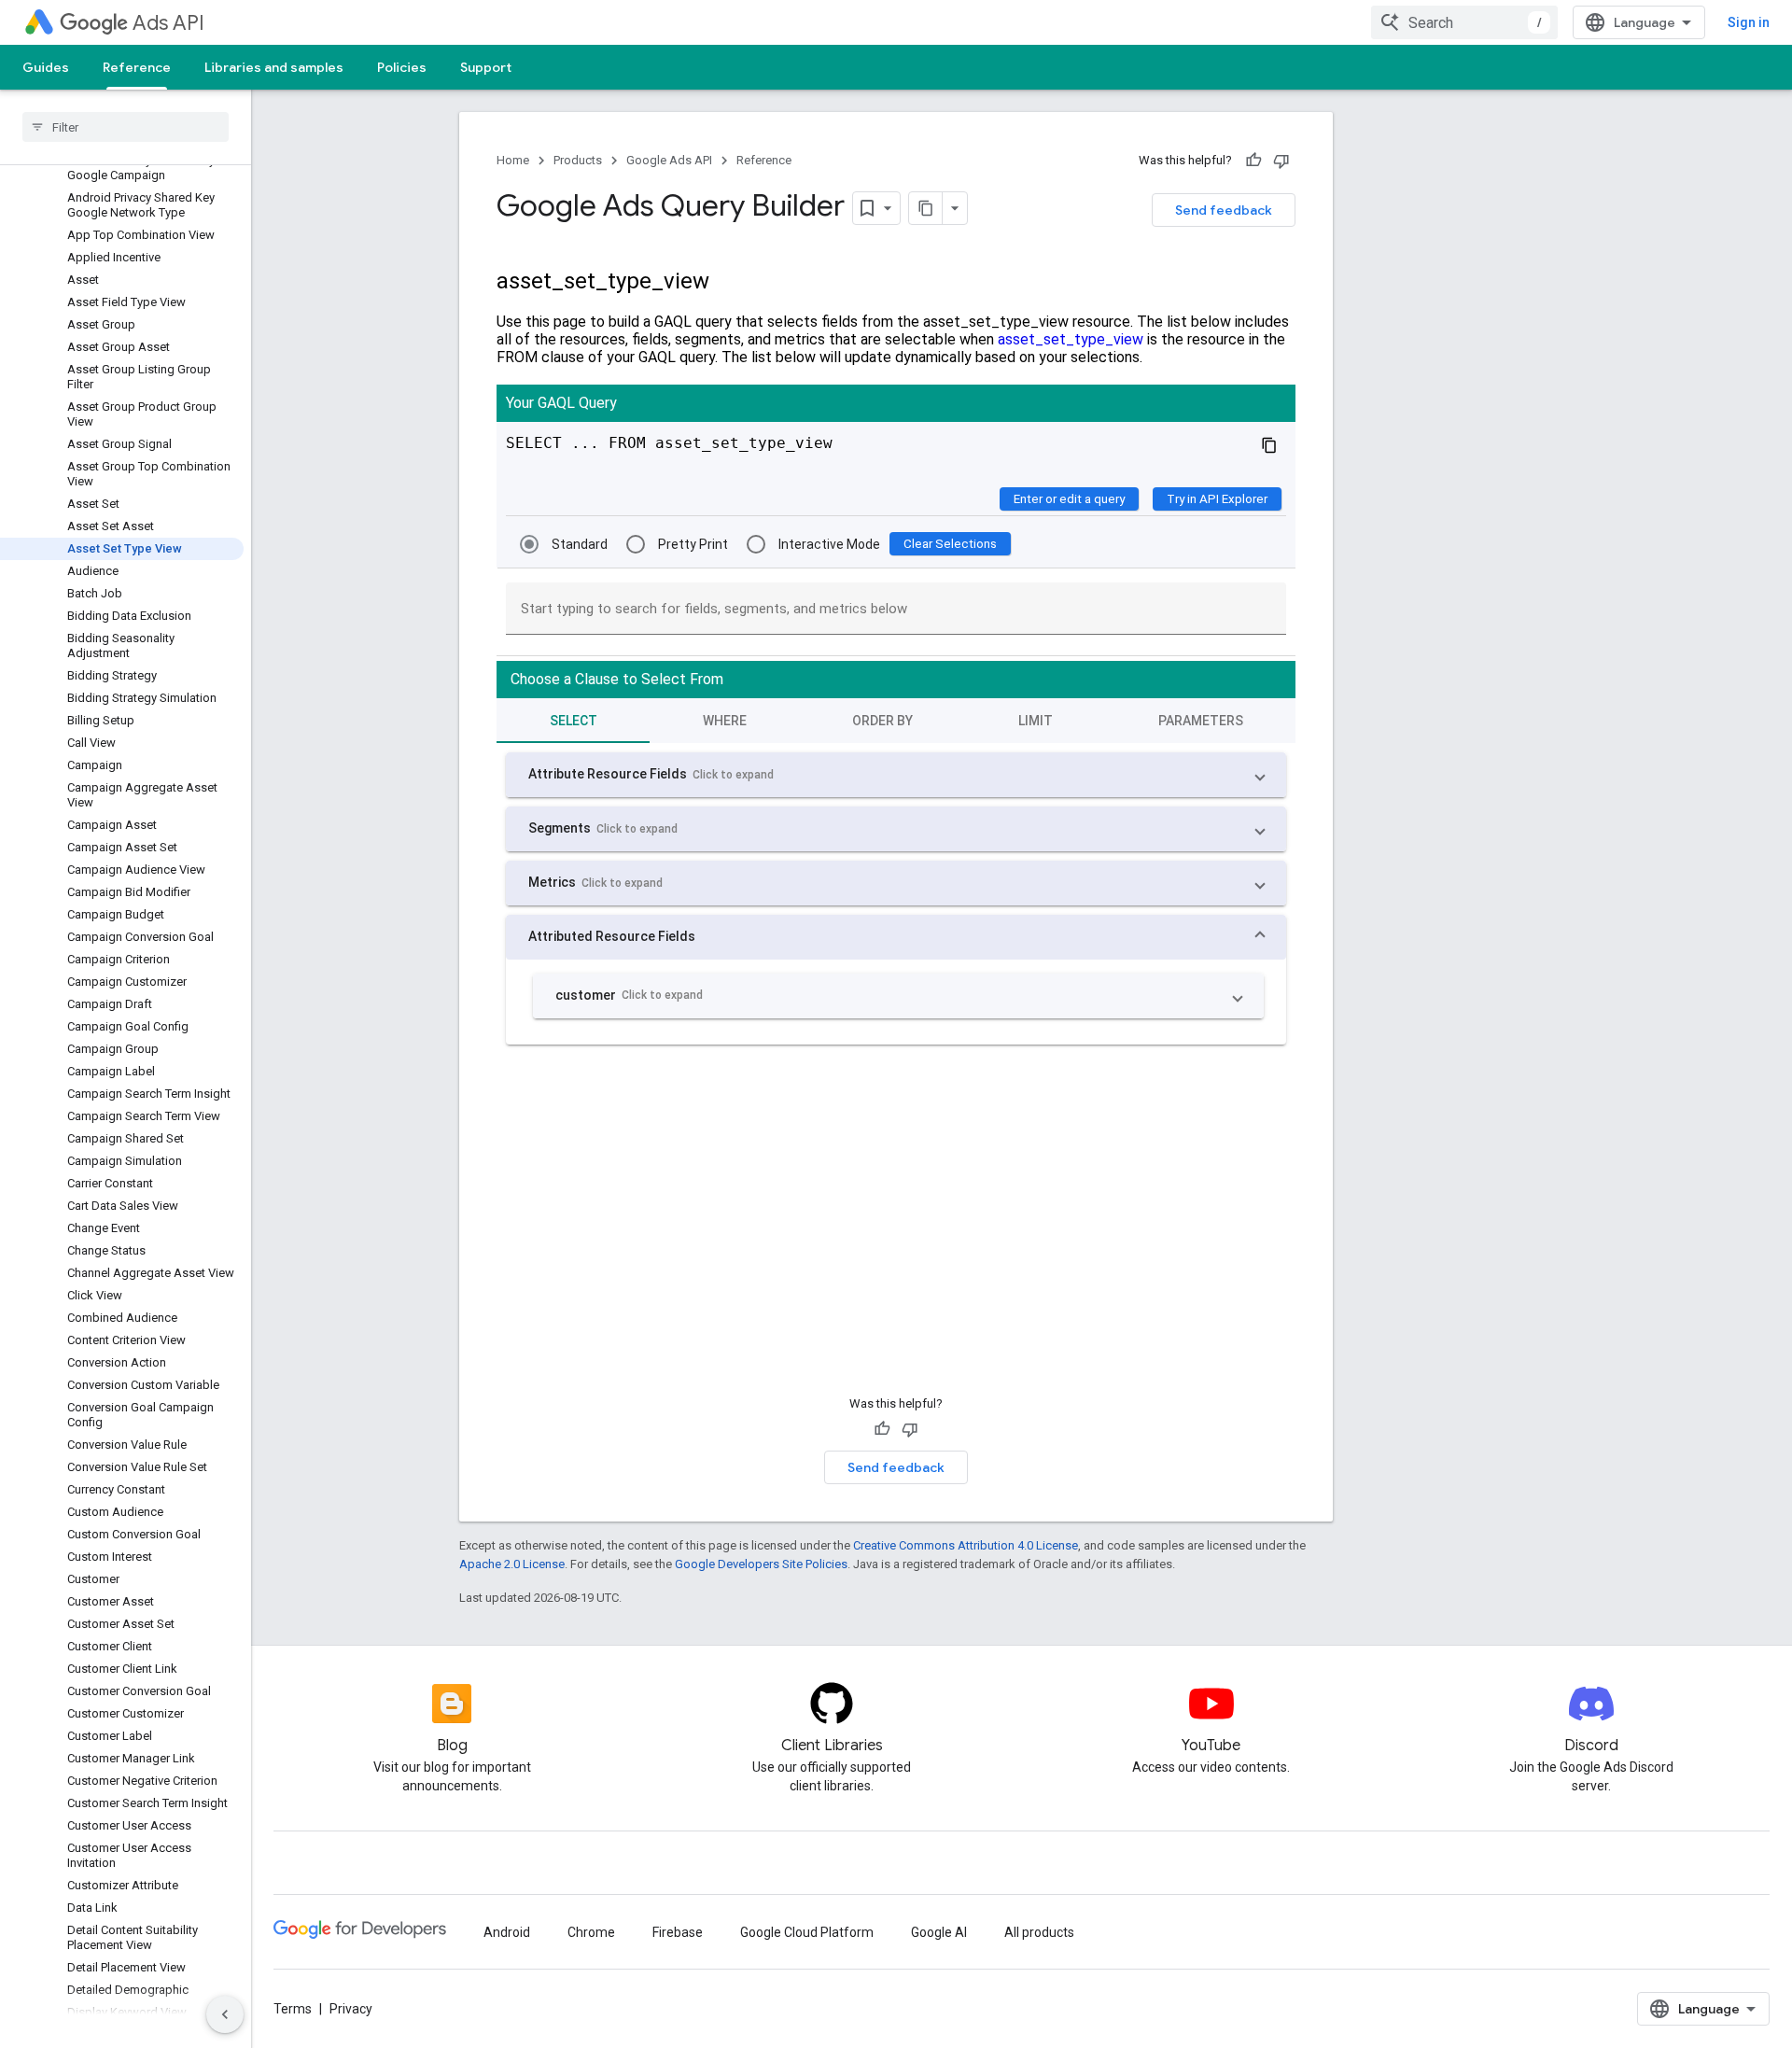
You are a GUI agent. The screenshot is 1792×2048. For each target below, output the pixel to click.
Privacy (351, 2009)
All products (1039, 1932)
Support (486, 67)
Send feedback (1224, 210)
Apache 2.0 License (512, 1564)
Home (513, 160)
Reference (137, 67)
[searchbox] (126, 127)
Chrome (591, 1932)
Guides (46, 67)
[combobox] (1464, 22)
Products (578, 160)
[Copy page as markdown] (926, 208)
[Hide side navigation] (225, 2014)
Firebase (678, 1932)
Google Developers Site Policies (761, 1564)
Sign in (1749, 22)
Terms (293, 2009)
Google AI (939, 1932)
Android (507, 1932)
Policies (402, 67)
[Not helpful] (1281, 161)
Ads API (168, 23)
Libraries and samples (274, 67)
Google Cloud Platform (807, 1932)
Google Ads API (669, 160)
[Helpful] (1253, 161)
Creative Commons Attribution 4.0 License (966, 1545)
